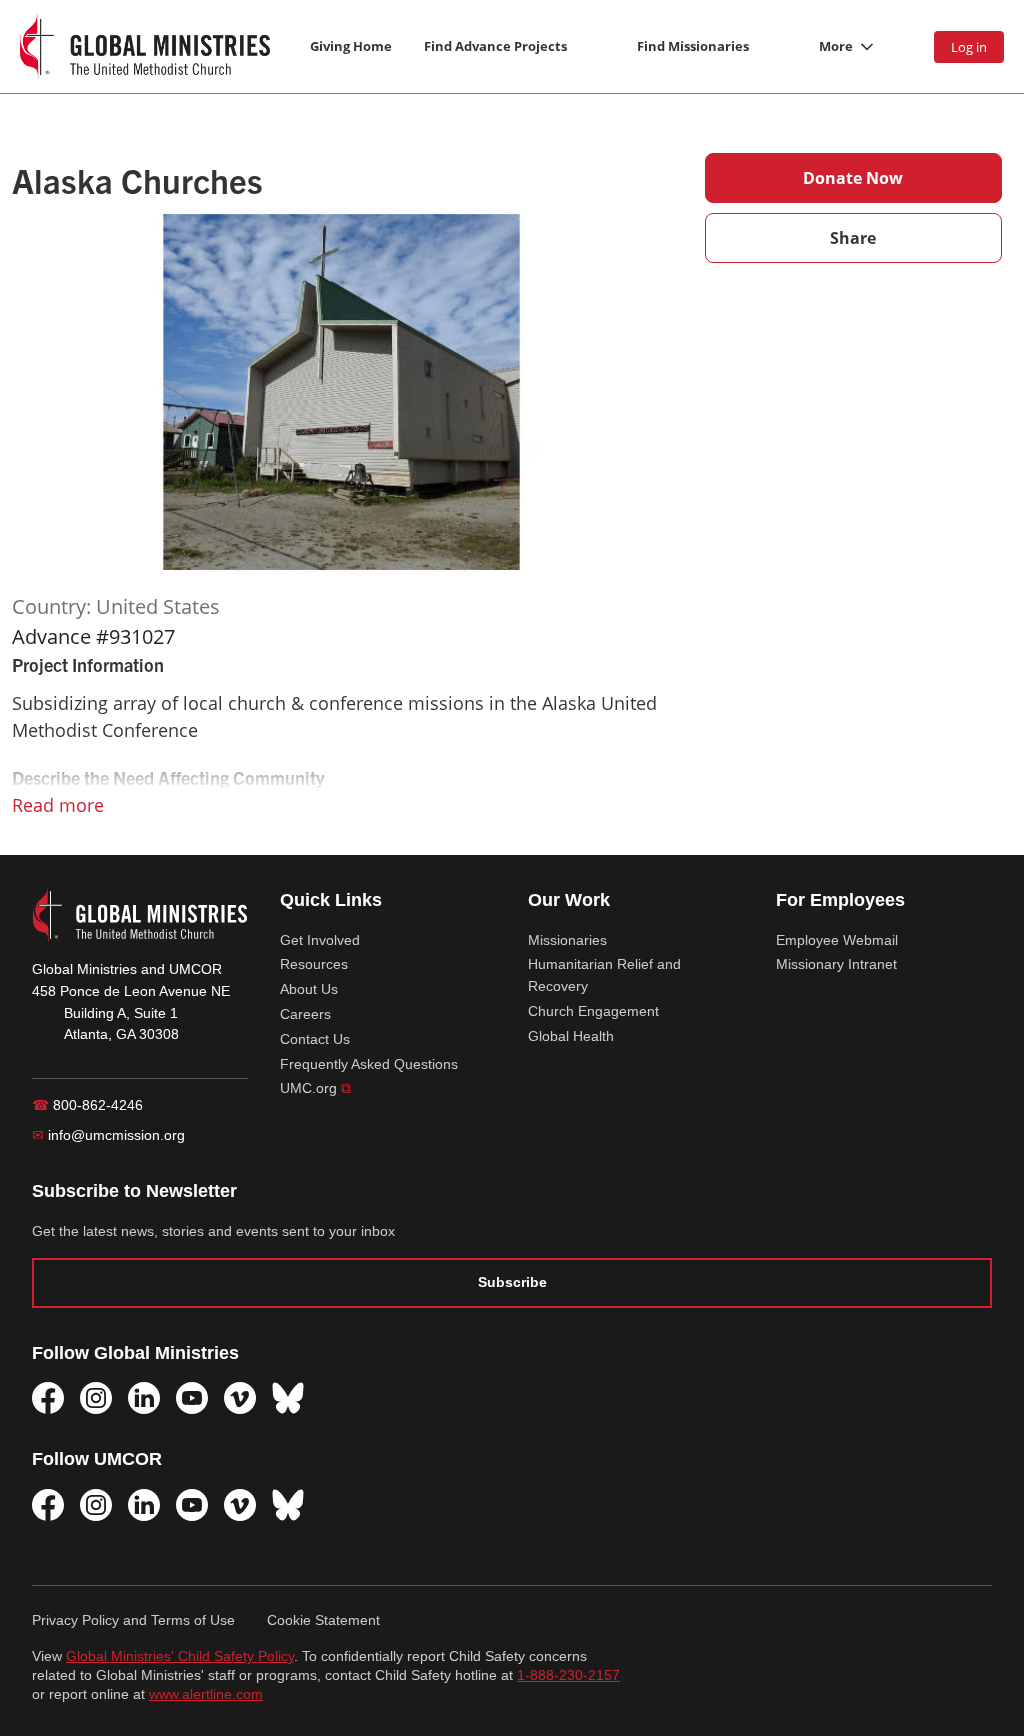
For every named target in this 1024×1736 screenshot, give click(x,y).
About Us (309, 989)
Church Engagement (593, 1011)
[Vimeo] (240, 1398)
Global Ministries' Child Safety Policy (180, 1656)
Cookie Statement (323, 1620)
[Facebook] (48, 1398)
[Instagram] (96, 1398)
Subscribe (512, 1282)
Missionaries (567, 940)
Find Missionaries (693, 46)
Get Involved (320, 940)
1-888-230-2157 (568, 1675)
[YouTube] (192, 1398)
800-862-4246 (87, 1105)
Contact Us (315, 1039)
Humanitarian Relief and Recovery (604, 975)
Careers (305, 1014)
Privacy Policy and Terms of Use (133, 1620)
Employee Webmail (837, 940)
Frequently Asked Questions (369, 1064)
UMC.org (315, 1088)
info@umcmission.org (108, 1135)
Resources (314, 964)
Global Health (571, 1036)
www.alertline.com (206, 1694)
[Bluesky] (288, 1398)
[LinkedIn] (144, 1398)
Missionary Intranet (836, 964)
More (836, 46)
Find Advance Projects (495, 46)
